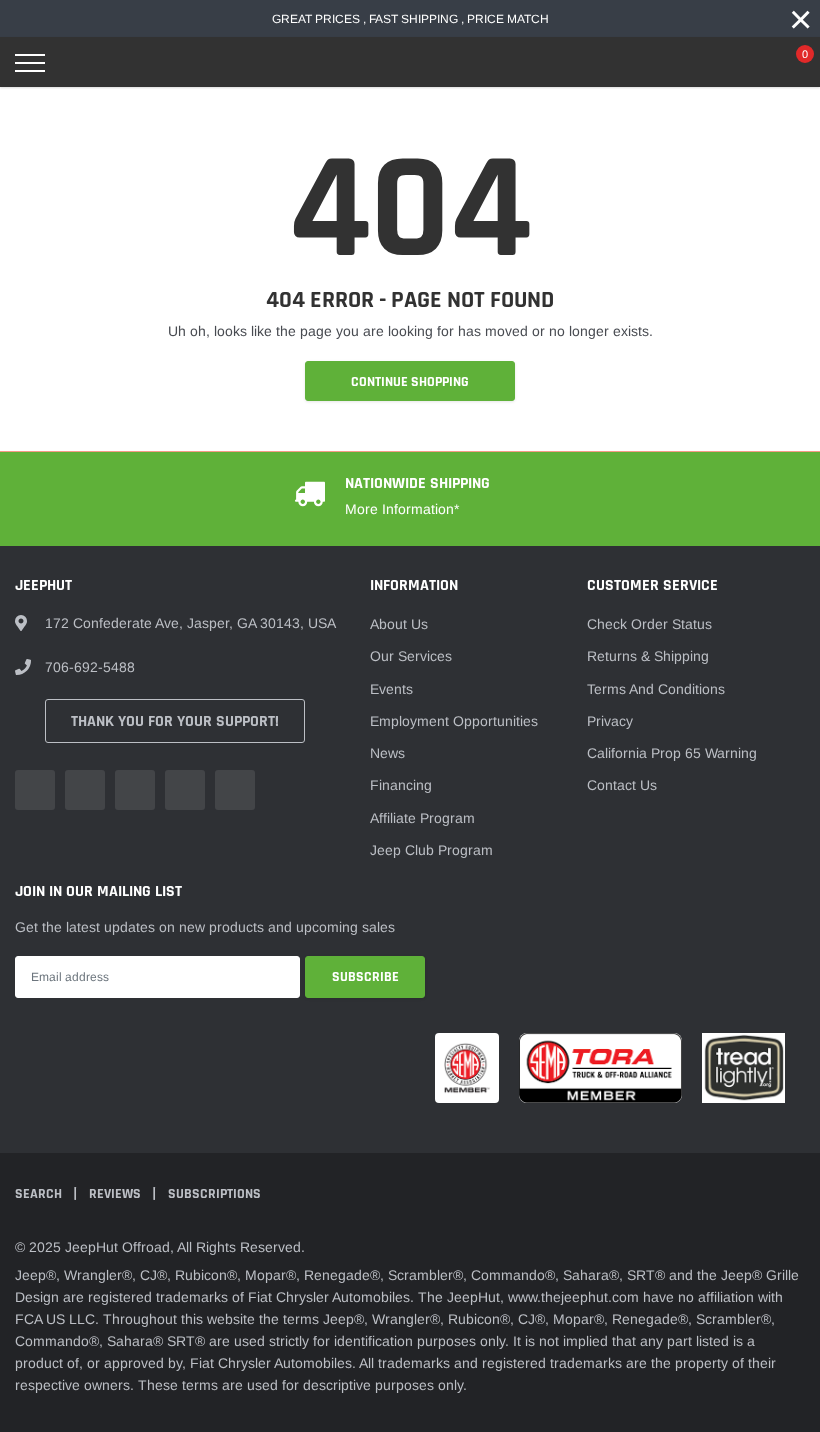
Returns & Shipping (648, 656)
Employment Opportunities (454, 721)
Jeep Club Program (431, 850)
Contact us (622, 785)
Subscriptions (214, 1194)
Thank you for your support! (175, 721)
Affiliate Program (422, 818)
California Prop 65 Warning (672, 753)
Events (391, 689)
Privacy (610, 721)
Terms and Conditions (656, 689)
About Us (399, 624)
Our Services (411, 656)
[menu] (30, 63)
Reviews (116, 1194)
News (387, 753)
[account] (745, 63)
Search (40, 1194)
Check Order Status (649, 624)
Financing (401, 785)
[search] (81, 63)
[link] (35, 790)
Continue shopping (410, 382)
